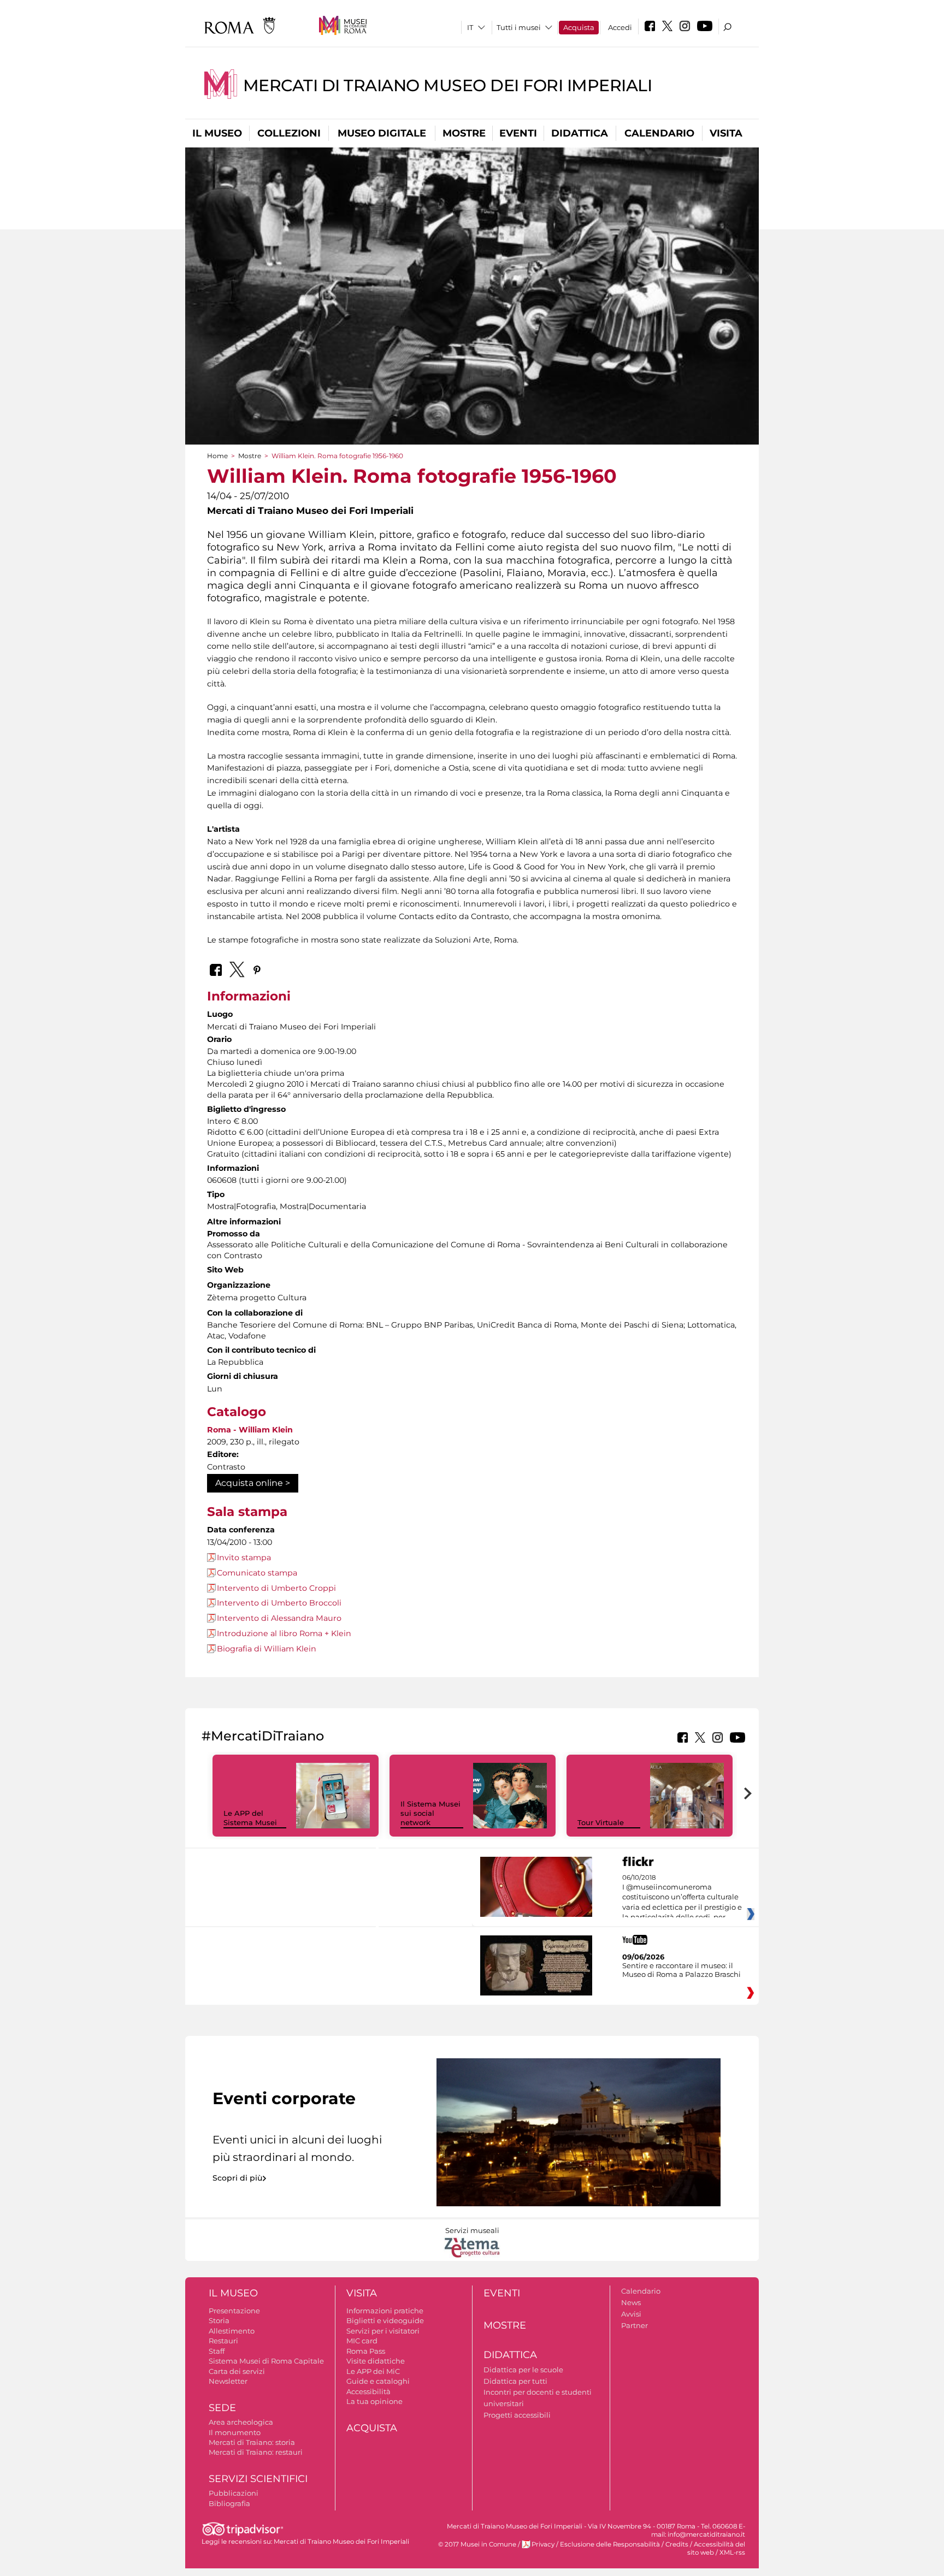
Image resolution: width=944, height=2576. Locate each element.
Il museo (217, 133)
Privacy (543, 2544)
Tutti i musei (519, 27)
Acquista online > (253, 1483)
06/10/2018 (682, 1898)
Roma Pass (366, 2351)
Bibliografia (229, 2503)
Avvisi (631, 2314)
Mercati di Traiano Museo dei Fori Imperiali (448, 85)
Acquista (579, 27)
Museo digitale (382, 133)
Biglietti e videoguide (385, 2320)
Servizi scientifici (258, 2479)
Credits (677, 2544)
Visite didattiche (376, 2361)
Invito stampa (244, 1558)
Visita (726, 133)
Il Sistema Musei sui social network (430, 1813)
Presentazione (234, 2311)
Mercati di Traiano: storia (252, 2442)
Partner (635, 2325)
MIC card (362, 2341)
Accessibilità (368, 2391)
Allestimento (232, 2331)
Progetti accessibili (517, 2415)
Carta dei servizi (237, 2371)
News (631, 2302)
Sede (222, 2408)
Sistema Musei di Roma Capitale (266, 2361)
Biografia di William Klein (267, 1649)
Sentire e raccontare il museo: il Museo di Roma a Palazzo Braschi (682, 1970)
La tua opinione (374, 2401)
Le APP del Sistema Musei (250, 1818)
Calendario (659, 133)
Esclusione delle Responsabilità (610, 2544)
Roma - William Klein (250, 1430)
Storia (219, 2320)
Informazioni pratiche (385, 2311)
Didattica (580, 133)
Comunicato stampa (257, 1573)
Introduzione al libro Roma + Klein (284, 1633)
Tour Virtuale (601, 1822)
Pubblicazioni (234, 2493)
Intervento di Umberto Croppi (276, 1588)
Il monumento (235, 2432)
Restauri (223, 2341)
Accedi (620, 27)
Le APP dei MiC (373, 2371)
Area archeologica (241, 2422)
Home (217, 456)
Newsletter (228, 2381)
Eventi (518, 133)
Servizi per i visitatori (383, 2331)
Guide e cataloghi (378, 2381)
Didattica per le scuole (523, 2370)
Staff (217, 2351)
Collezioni (289, 133)
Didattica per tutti (515, 2381)
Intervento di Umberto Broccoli (279, 1603)
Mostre (464, 133)
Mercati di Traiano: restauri (256, 2452)
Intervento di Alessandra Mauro (279, 1618)
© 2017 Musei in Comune (477, 2544)
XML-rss (732, 2553)
